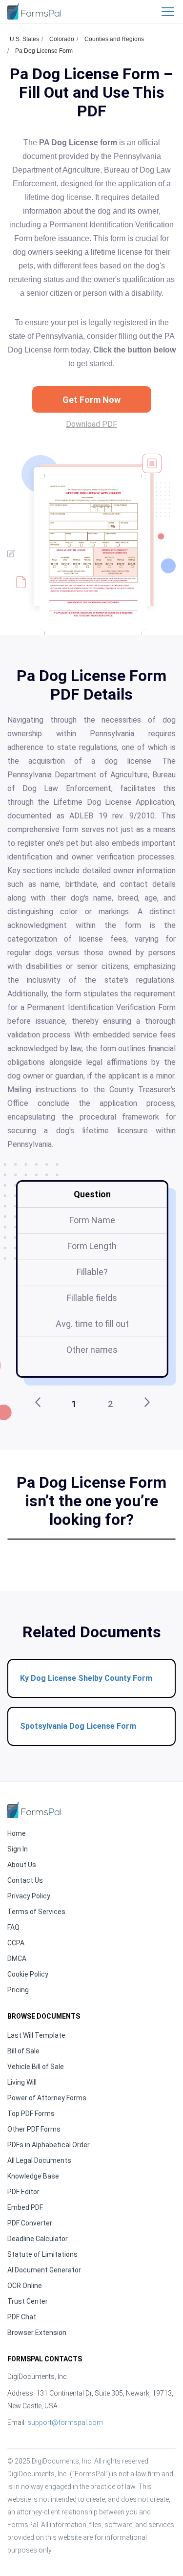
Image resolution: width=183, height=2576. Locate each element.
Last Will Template (36, 2035)
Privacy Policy (29, 1896)
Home (17, 1833)
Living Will (22, 2082)
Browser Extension (37, 2333)
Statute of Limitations (42, 2254)
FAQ (13, 1927)
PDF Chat (22, 2317)
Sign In (18, 1849)
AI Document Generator (44, 2270)
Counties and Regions (114, 39)
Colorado (62, 39)
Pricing (18, 1990)
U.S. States (24, 39)
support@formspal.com (65, 2422)
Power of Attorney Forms (47, 2098)
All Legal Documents (39, 2160)
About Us (22, 1865)
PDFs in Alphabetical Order (49, 2145)
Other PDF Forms (34, 2129)
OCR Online (25, 2286)
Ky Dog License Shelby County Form (86, 1678)
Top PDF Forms (31, 2114)
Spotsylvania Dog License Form (78, 1726)
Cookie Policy (28, 1974)
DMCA (17, 1959)
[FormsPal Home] (34, 1810)
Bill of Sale (23, 2051)
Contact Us (25, 1880)
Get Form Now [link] (91, 400)
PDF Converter (30, 2223)
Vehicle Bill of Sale (36, 2067)
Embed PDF (25, 2207)
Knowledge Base (33, 2176)
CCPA (16, 1943)
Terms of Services (36, 1912)
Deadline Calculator (38, 2239)
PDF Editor (23, 2192)
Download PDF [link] (91, 424)
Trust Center (28, 2301)
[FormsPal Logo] (34, 11)
